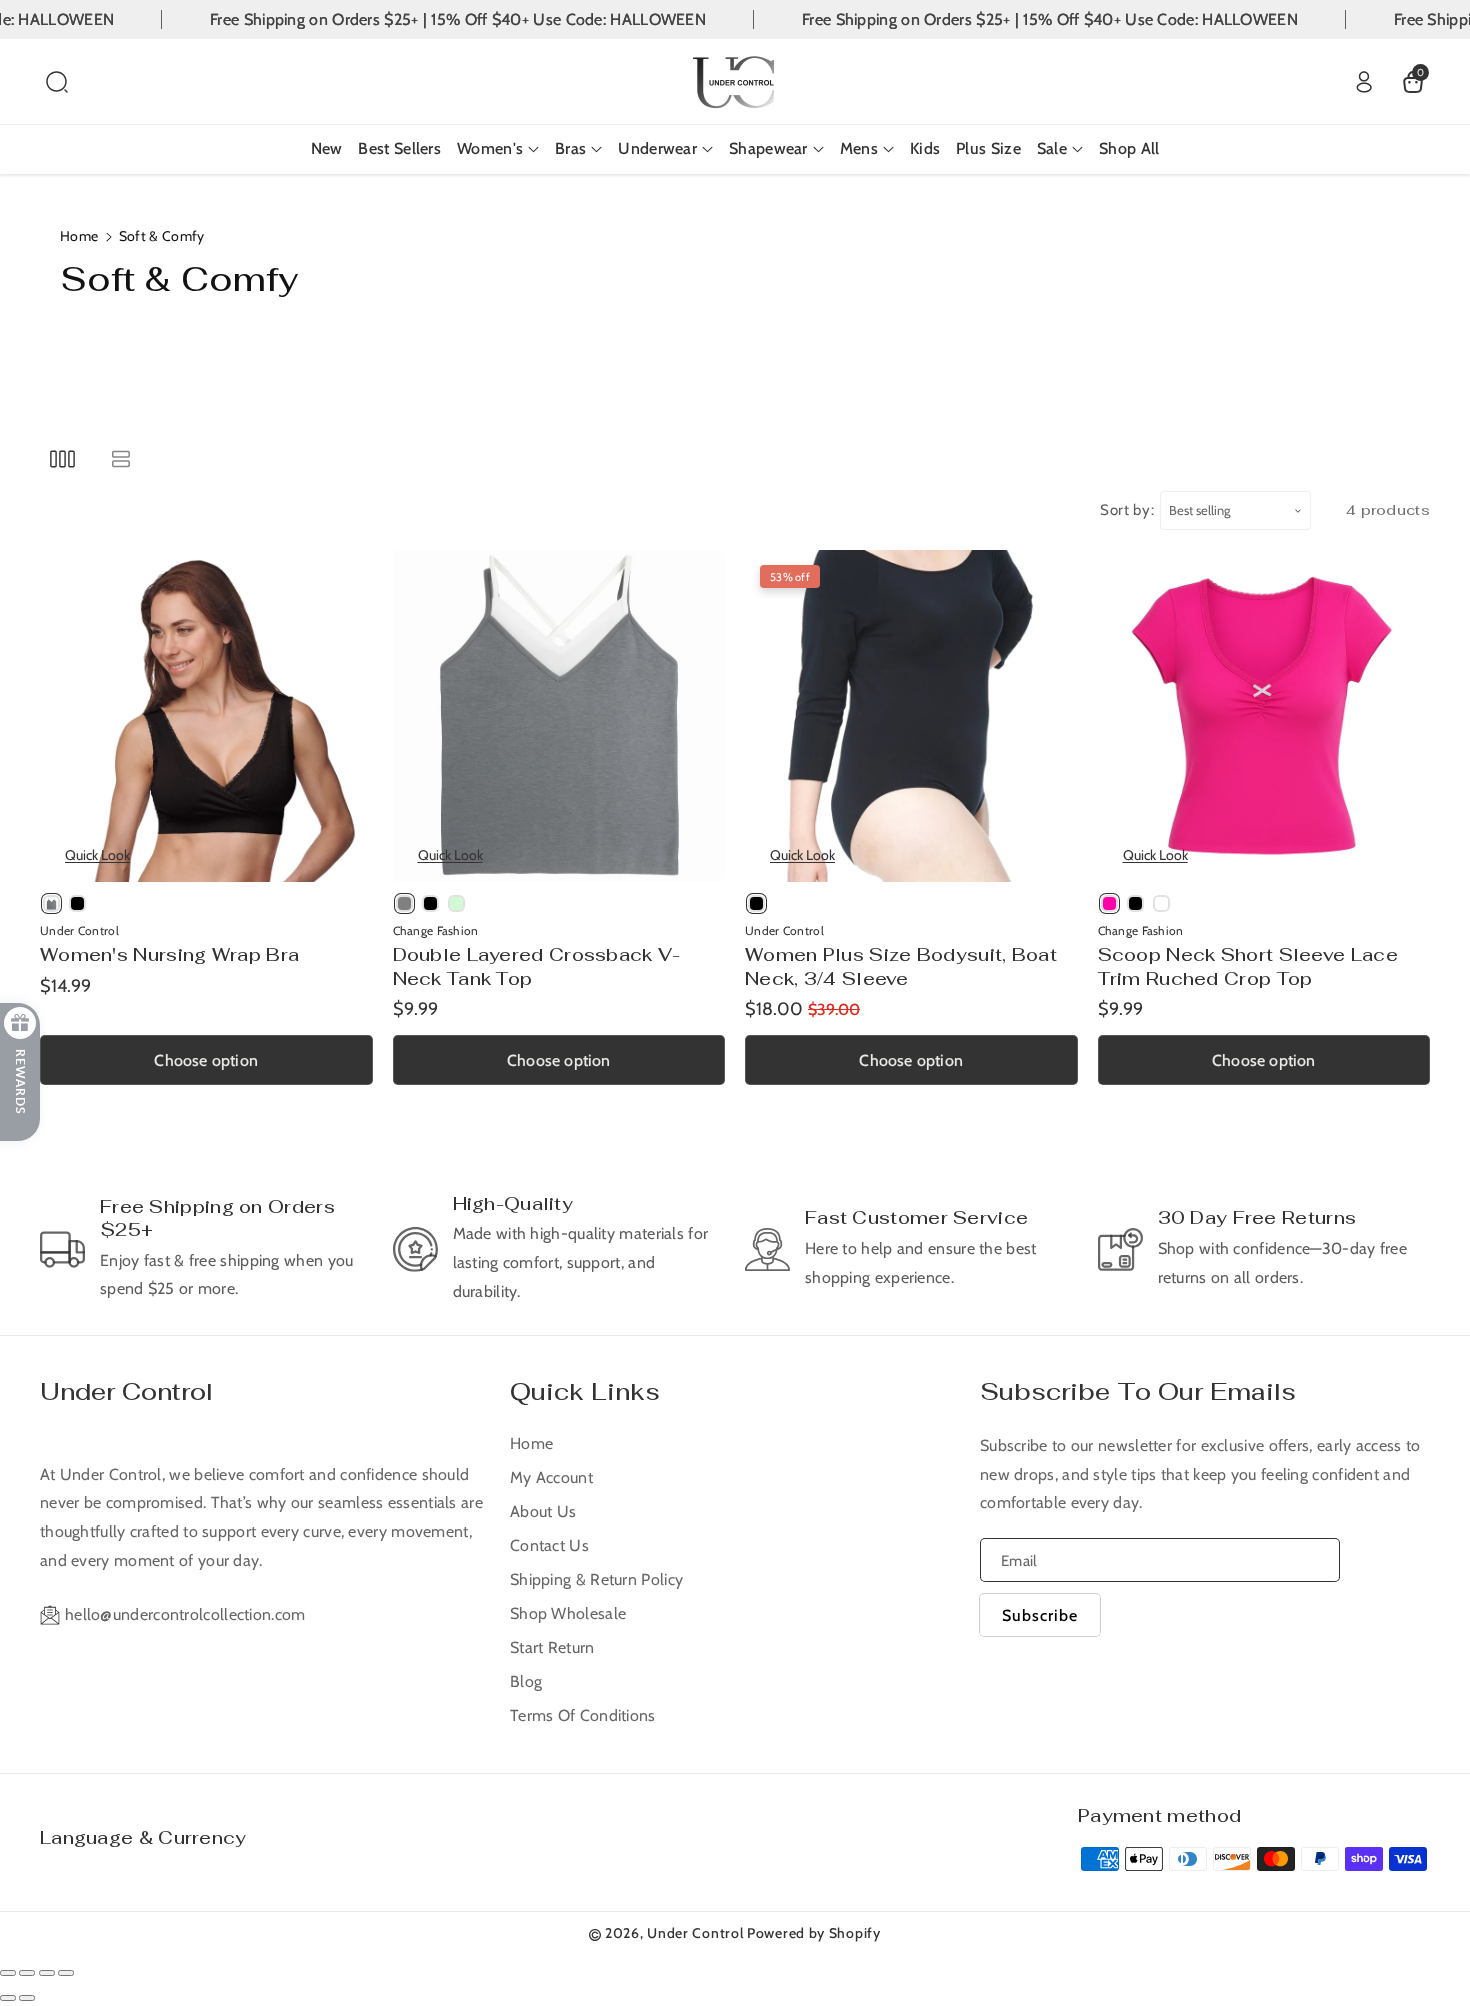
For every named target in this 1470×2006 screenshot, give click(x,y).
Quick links (585, 1391)
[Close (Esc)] (8, 1973)
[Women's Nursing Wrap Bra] (206, 716)
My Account (551, 1477)
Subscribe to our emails (1138, 1391)
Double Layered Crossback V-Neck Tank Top (537, 966)
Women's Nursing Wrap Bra (169, 954)
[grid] (62, 458)
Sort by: (1127, 510)
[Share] (27, 1973)
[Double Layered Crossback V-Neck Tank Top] (559, 716)
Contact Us (549, 1545)
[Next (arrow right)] (27, 1998)
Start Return (552, 1647)
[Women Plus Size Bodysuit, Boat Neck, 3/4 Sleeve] (911, 716)
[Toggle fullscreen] (47, 1973)
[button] (57, 82)
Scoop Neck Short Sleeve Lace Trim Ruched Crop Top (1248, 966)
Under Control (126, 1391)
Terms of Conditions (583, 1715)
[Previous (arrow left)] (8, 1998)
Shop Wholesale (568, 1613)
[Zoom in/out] (66, 1973)
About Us (543, 1511)
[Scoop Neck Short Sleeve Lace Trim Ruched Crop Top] (1264, 716)
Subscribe (1040, 1615)
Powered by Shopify (814, 1933)
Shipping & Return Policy (596, 1579)
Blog (526, 1681)
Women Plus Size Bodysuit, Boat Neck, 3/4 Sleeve (901, 966)
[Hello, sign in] (1364, 82)
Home (79, 236)
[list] (120, 458)
